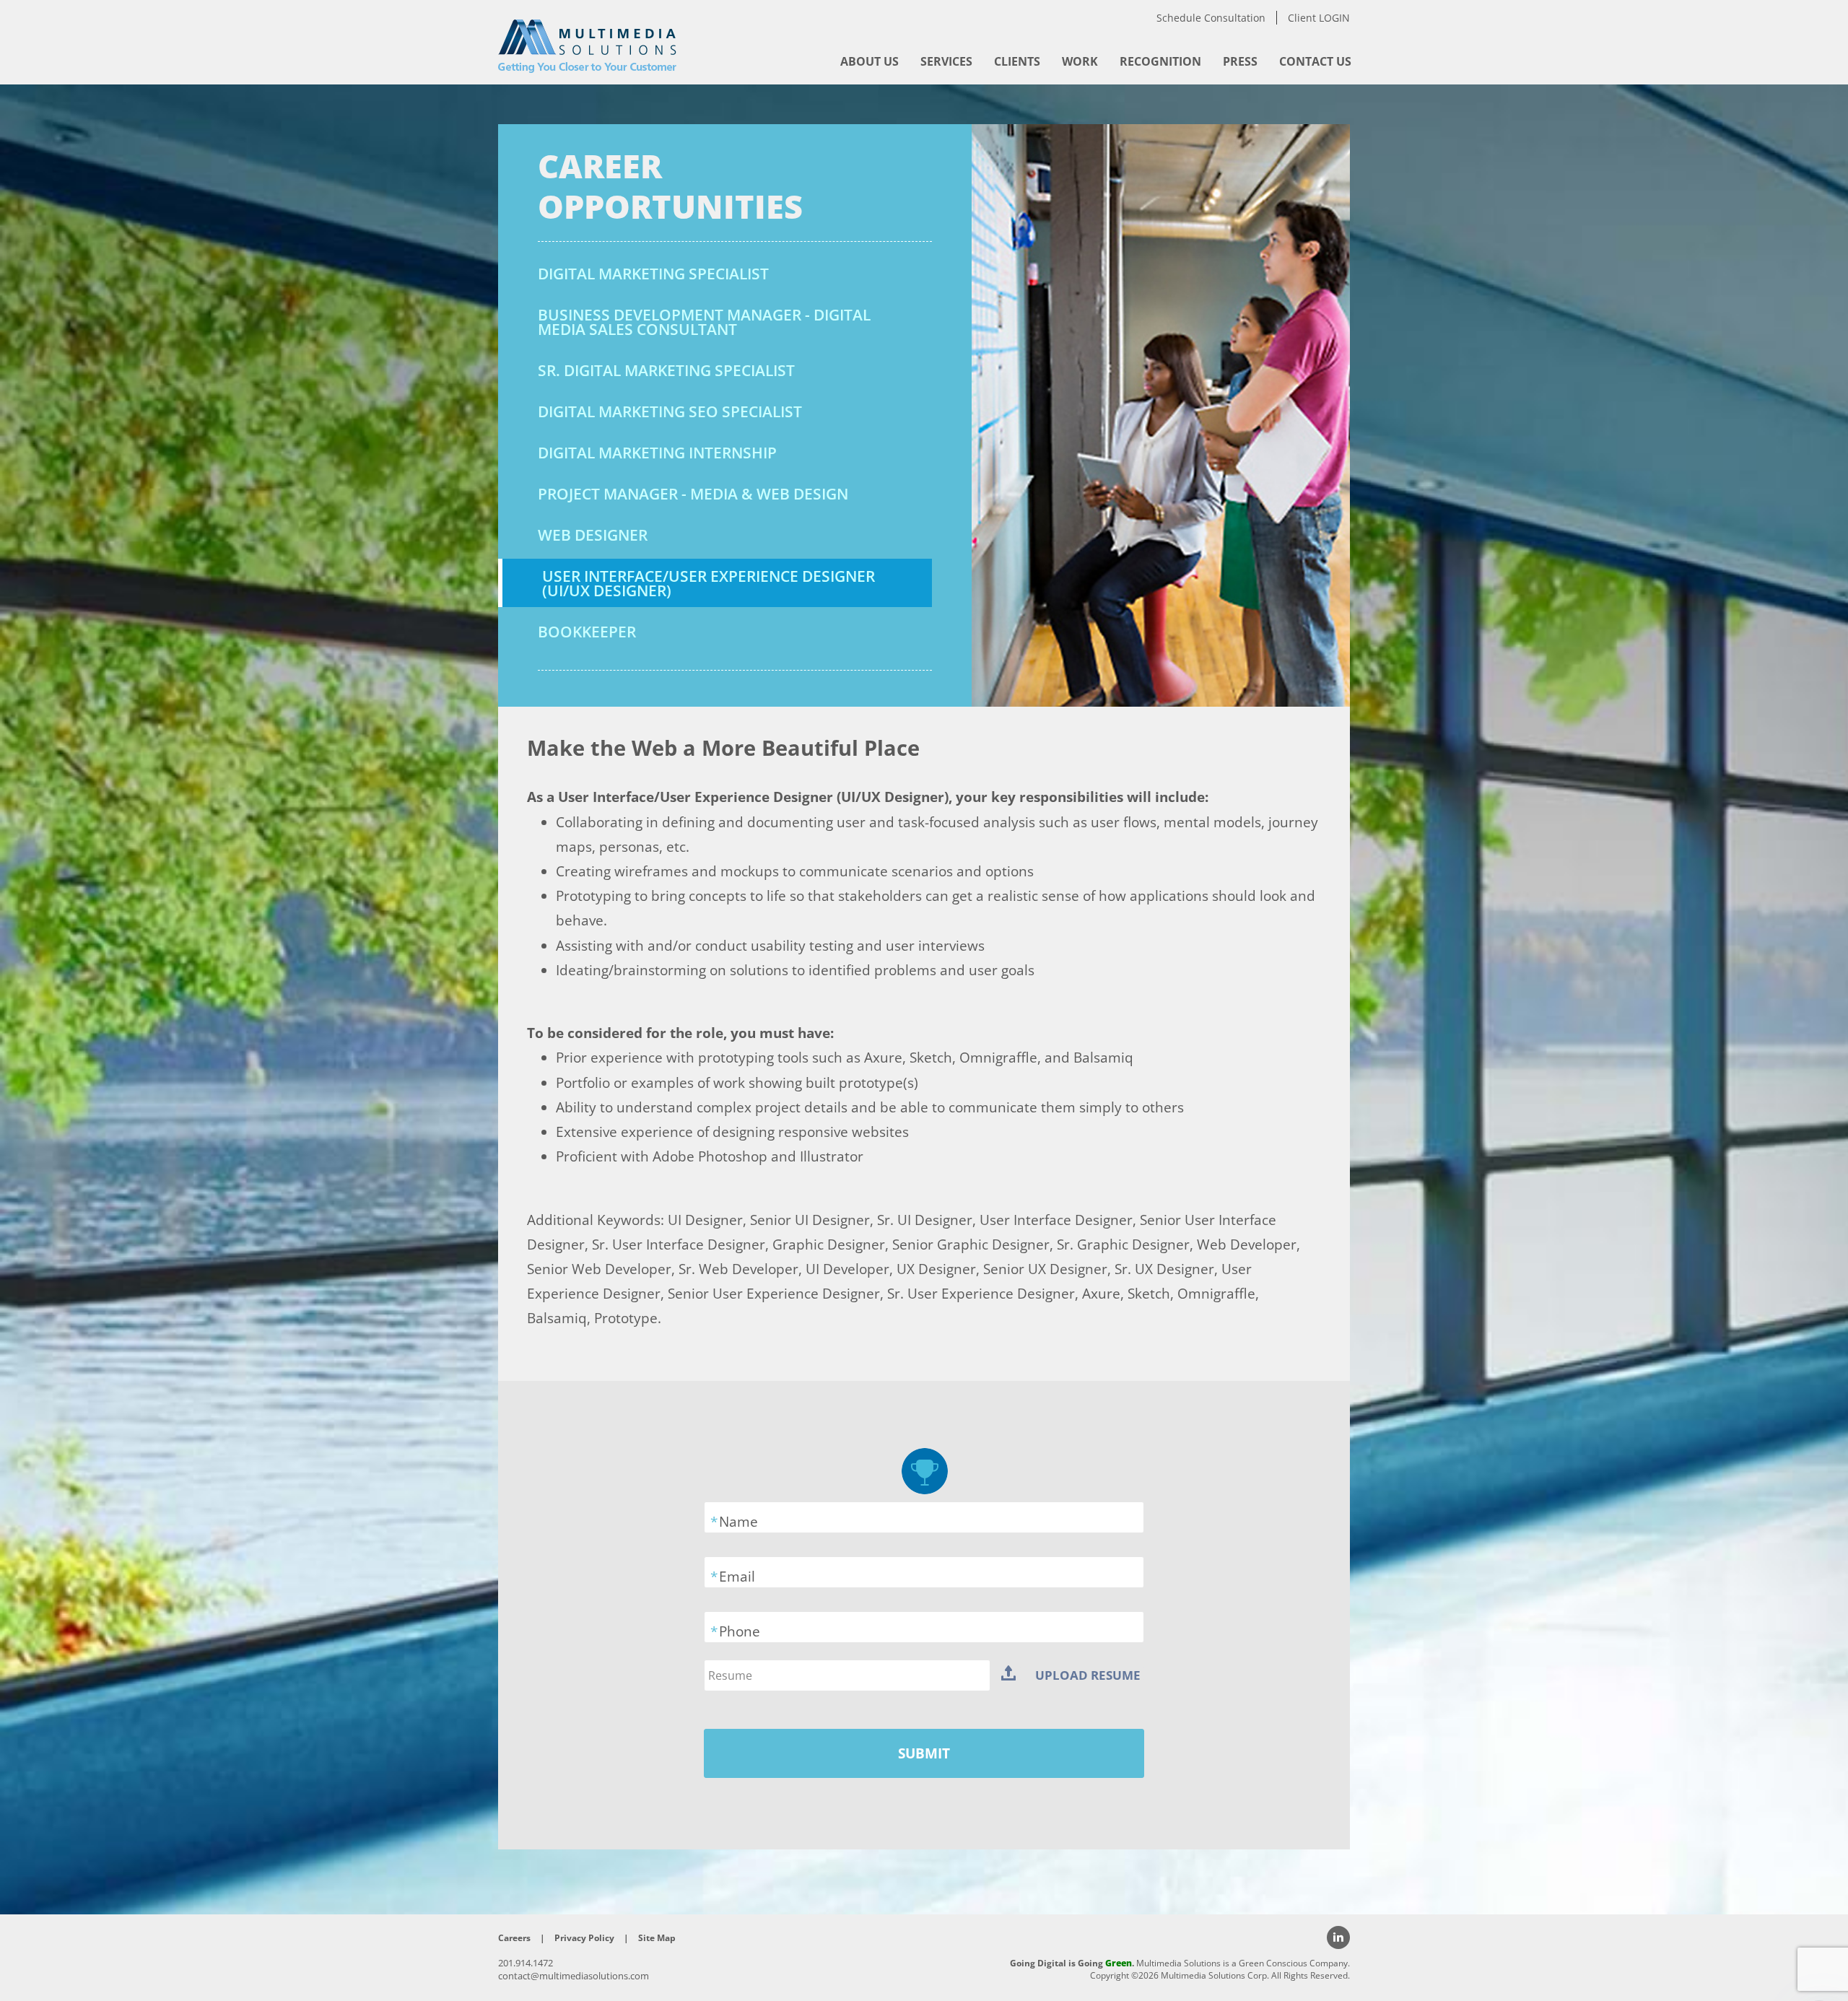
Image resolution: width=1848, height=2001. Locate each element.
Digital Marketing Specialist (653, 274)
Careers (514, 1938)
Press (1240, 61)
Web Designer (593, 535)
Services (946, 61)
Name (738, 1522)
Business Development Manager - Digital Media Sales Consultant (704, 322)
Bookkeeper (587, 632)
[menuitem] (869, 61)
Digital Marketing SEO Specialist (670, 411)
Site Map (657, 1938)
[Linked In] (1338, 1937)
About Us (869, 61)
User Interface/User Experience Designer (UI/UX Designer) (709, 583)
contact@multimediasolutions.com (574, 1976)
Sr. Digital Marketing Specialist (666, 370)
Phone (740, 1631)
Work (1080, 61)
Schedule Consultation (1211, 18)
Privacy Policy (584, 1938)
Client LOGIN (1319, 18)
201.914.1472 (526, 1963)
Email (737, 1577)
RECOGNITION (1160, 61)
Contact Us (1315, 61)
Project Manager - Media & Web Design (693, 494)
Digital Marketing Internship (657, 453)
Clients (1017, 61)
